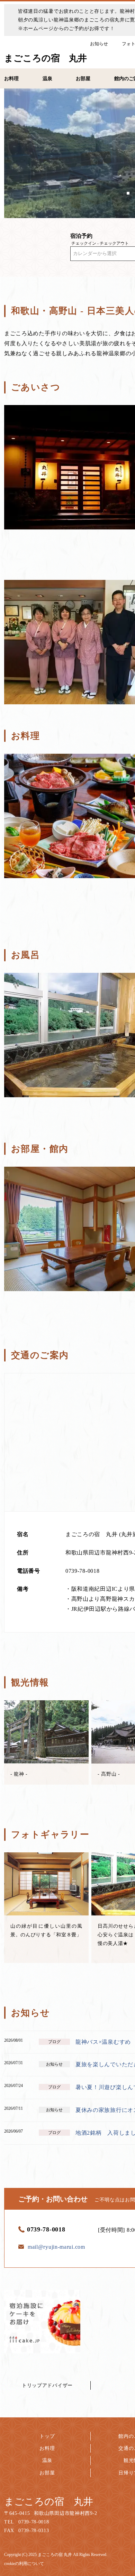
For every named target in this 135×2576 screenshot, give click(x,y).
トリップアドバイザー (47, 2385)
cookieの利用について (24, 2564)
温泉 (47, 2460)
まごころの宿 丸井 (49, 2502)
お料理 (47, 2448)
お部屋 (47, 2473)
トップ (47, 2436)
